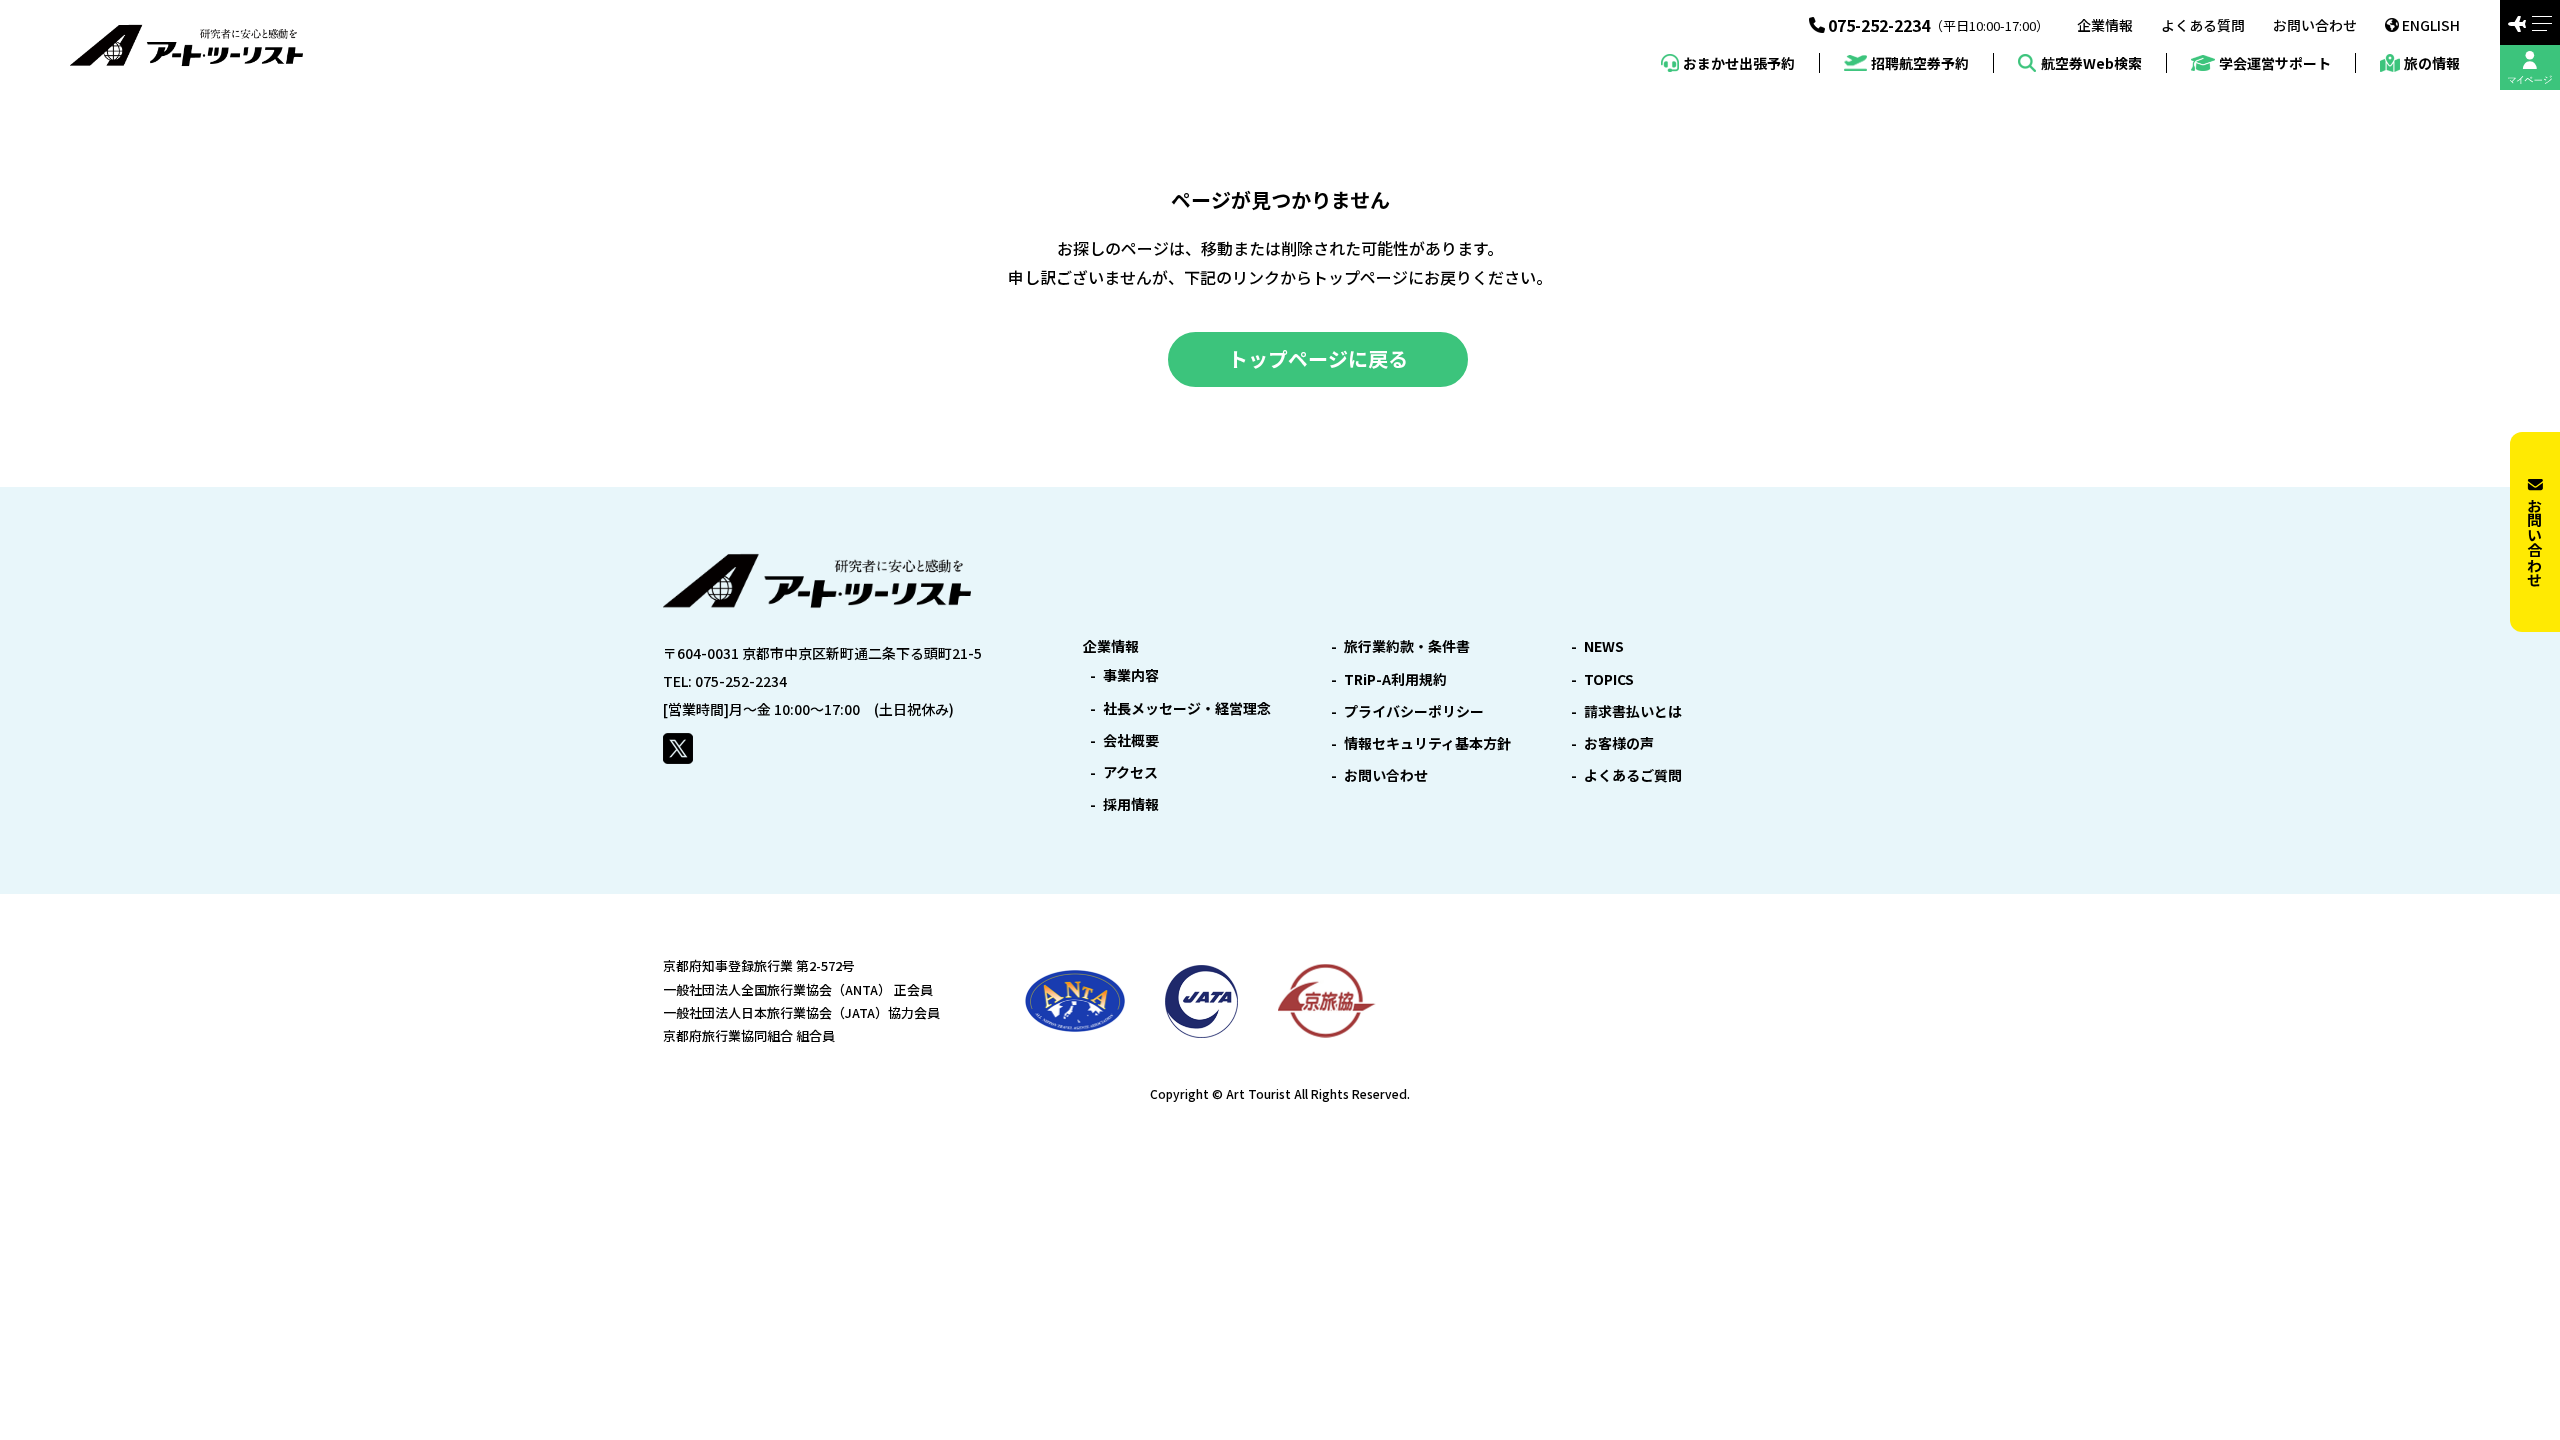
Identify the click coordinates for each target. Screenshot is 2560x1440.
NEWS (1604, 646)
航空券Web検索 (2091, 63)
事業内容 (1131, 675)
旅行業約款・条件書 (1407, 646)
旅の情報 (2432, 63)
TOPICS (1609, 679)
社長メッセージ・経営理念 (1187, 708)
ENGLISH (2431, 25)
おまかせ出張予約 (1739, 63)
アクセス (1130, 772)
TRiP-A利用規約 (1395, 679)
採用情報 (1131, 804)
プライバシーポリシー (1414, 711)
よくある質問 (2203, 25)
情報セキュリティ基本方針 (1427, 743)
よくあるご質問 (1633, 775)
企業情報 (2105, 25)
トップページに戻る (1318, 358)
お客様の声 (1619, 743)
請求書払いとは (1633, 711)
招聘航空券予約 (1920, 63)
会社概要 (1131, 740)
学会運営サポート (2275, 63)
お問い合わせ (2315, 25)
